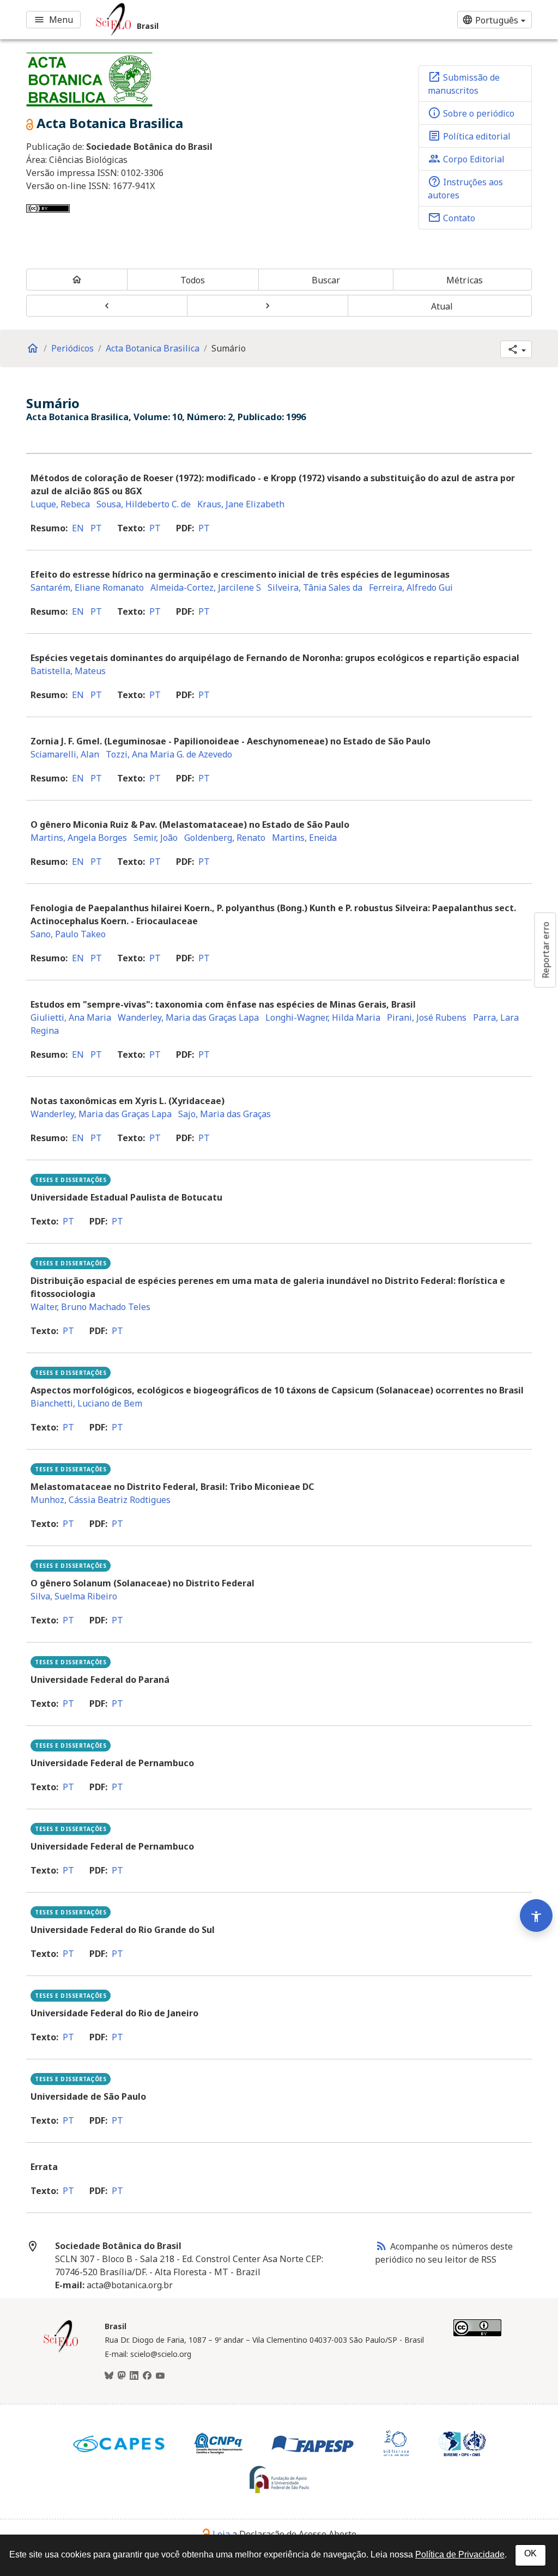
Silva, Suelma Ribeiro (74, 1596)
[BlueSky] (109, 2376)
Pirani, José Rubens (427, 1017)
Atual (442, 306)
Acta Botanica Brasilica (153, 348)
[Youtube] (160, 2376)
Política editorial (469, 136)
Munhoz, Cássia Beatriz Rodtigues (101, 1500)
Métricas (465, 280)
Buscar (326, 280)
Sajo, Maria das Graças (225, 1114)
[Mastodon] (122, 2376)
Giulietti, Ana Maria (71, 1017)
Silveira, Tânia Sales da (315, 587)
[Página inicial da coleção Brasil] (61, 2351)
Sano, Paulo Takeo (68, 934)
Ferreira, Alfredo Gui (411, 587)
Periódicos (72, 348)
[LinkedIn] (134, 2376)
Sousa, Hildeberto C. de (144, 504)
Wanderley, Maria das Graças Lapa (188, 1017)
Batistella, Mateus (68, 671)
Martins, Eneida (304, 838)
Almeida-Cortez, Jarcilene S (206, 587)
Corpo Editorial (466, 159)
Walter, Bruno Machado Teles (90, 1307)
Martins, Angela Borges (79, 838)
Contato (451, 217)
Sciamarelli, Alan (65, 754)
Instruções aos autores (465, 188)
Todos (193, 280)
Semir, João (156, 838)
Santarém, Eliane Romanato (87, 587)
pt (96, 528)
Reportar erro (545, 950)
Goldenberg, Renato (225, 838)
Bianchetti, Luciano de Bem (86, 1403)
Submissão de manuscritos (464, 83)
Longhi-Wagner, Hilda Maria (323, 1017)
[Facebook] (147, 2376)
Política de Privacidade (460, 2554)
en (78, 528)
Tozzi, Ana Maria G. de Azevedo (169, 754)
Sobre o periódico (471, 113)
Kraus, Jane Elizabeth (241, 504)
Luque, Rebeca (60, 504)
